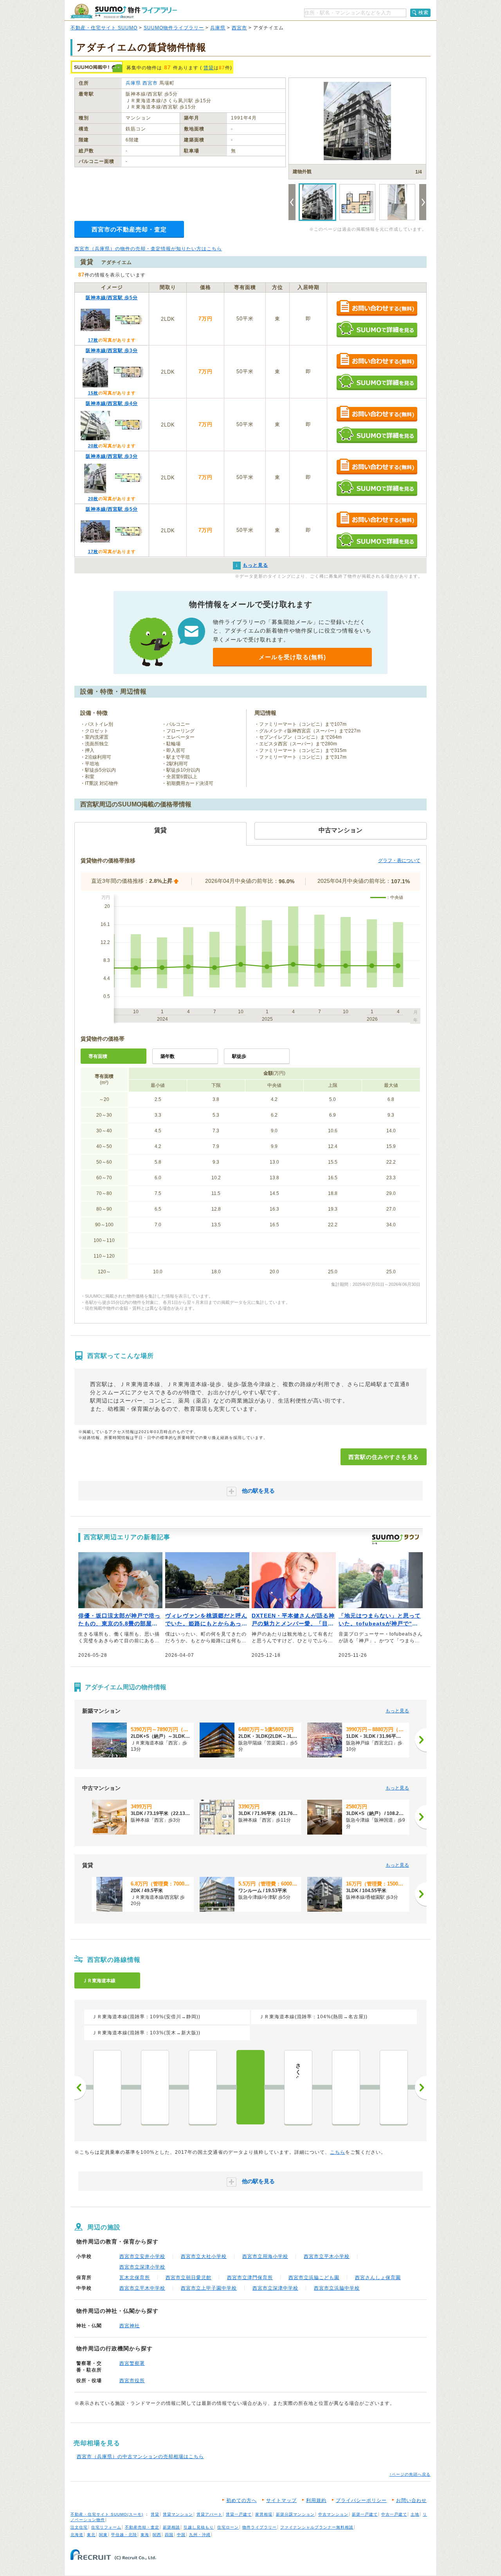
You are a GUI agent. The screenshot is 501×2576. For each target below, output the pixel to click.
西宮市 (239, 28)
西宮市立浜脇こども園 (314, 2278)
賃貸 (209, 68)
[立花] (155, 2087)
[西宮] (250, 2087)
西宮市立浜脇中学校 (337, 2288)
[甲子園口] (203, 2087)
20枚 (93, 446)
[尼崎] (107, 2087)
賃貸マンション (178, 2514)
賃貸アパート (209, 2514)
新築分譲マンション (295, 2514)
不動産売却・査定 (142, 2527)
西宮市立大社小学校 (204, 2256)
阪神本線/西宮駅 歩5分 (112, 298)
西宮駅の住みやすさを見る (384, 1457)
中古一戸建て (394, 2514)
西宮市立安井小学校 (142, 2256)
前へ (80, 2088)
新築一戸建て (365, 2514)
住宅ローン (228, 2527)
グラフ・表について (399, 860)
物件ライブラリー (260, 2527)
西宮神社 (130, 2326)
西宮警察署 (132, 2363)
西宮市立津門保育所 (250, 2278)
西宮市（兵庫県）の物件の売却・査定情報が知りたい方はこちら (148, 249)
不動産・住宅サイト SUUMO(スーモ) (107, 2514)
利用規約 (316, 2500)
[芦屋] (346, 2087)
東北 (91, 2535)
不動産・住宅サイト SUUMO (104, 28)
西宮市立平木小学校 (327, 2256)
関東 (103, 2535)
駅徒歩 (239, 1056)
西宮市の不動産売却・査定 (129, 229)
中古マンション (333, 2514)
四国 (169, 2535)
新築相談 (171, 2527)
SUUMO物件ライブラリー (174, 28)
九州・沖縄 (200, 2535)
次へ (421, 2088)
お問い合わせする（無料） (377, 308)
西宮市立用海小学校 (265, 2256)
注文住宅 (79, 2527)
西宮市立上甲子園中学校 (209, 2288)
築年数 (168, 1056)
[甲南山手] (394, 2087)
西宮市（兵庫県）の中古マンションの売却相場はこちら (140, 2457)
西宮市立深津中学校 (275, 2288)
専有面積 (98, 1056)
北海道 (77, 2535)
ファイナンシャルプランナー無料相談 (317, 2527)
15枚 (93, 393)
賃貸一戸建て (239, 2514)
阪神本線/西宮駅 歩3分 (112, 351)
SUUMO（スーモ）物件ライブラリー (124, 11)
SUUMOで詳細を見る (377, 329)
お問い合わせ (411, 2500)
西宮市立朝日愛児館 (188, 2278)
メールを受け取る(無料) (292, 657)
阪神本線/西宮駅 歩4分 (112, 403)
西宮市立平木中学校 (142, 2288)
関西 (157, 2535)
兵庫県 (218, 28)
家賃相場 (264, 2514)
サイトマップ (281, 2500)
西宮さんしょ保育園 (378, 2278)
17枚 (93, 340)
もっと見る (397, 1711)
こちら (338, 2152)
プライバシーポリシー (361, 2500)
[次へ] (421, 1740)
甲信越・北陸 (124, 2535)
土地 (415, 2514)
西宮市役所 (132, 2381)
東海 (145, 2535)
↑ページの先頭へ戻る (410, 2474)
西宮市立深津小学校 (142, 2267)
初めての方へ (241, 2500)
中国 (181, 2535)
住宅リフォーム (106, 2527)
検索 (424, 13)
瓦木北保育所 (135, 2278)
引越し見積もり (199, 2527)
